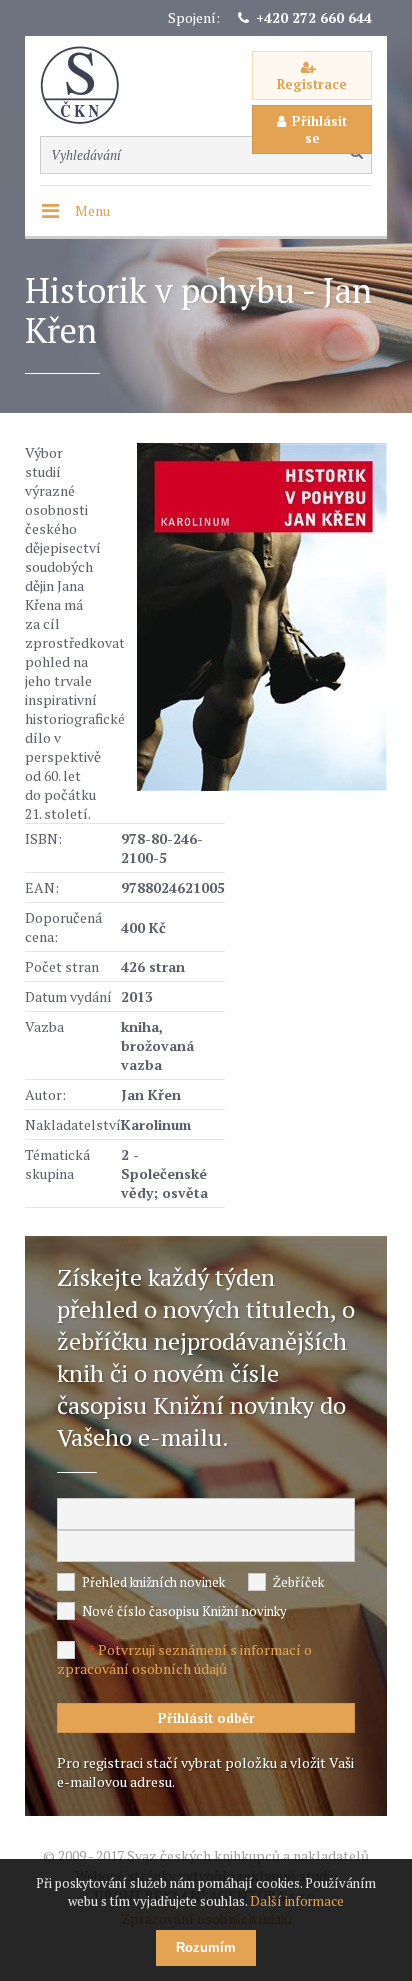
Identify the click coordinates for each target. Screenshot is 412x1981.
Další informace (297, 1901)
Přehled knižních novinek (153, 1582)
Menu (92, 210)
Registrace (312, 84)
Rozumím (206, 1947)
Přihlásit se (319, 129)
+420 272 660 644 (314, 17)
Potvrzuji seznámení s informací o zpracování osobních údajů (184, 1659)
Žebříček (298, 1582)
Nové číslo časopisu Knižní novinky (184, 1611)
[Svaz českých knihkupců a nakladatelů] (90, 85)
